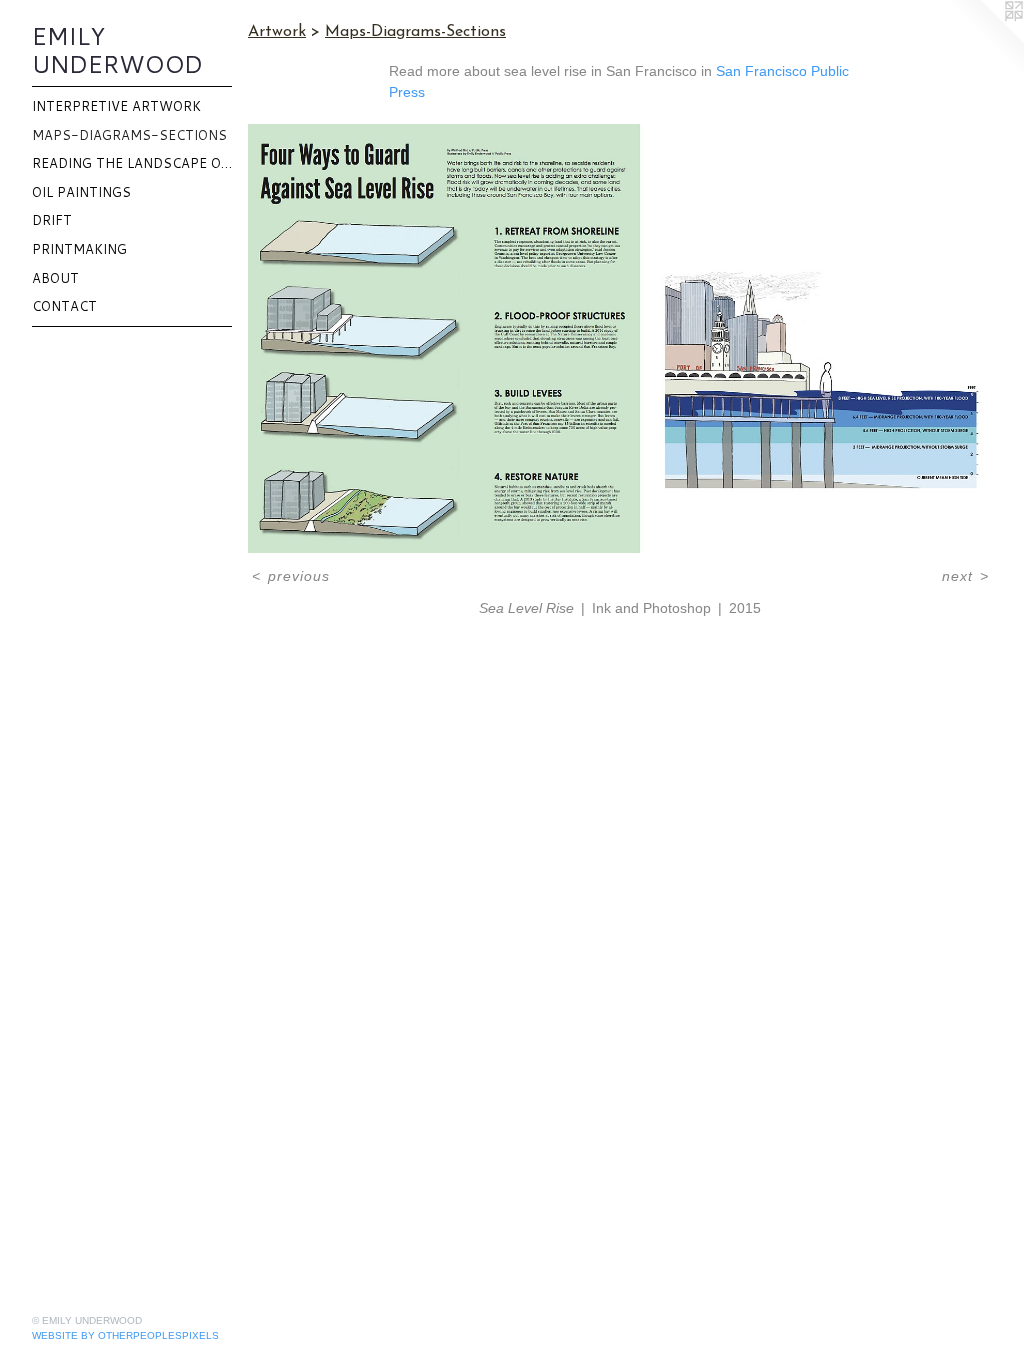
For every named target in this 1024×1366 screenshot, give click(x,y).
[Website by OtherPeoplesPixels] (984, 40)
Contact (64, 306)
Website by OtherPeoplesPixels (125, 1335)
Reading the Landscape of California (132, 163)
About (55, 278)
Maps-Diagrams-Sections (129, 135)
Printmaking (79, 249)
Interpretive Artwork (116, 106)
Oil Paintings (81, 192)
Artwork (277, 32)
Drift (52, 220)
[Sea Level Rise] (620, 338)
